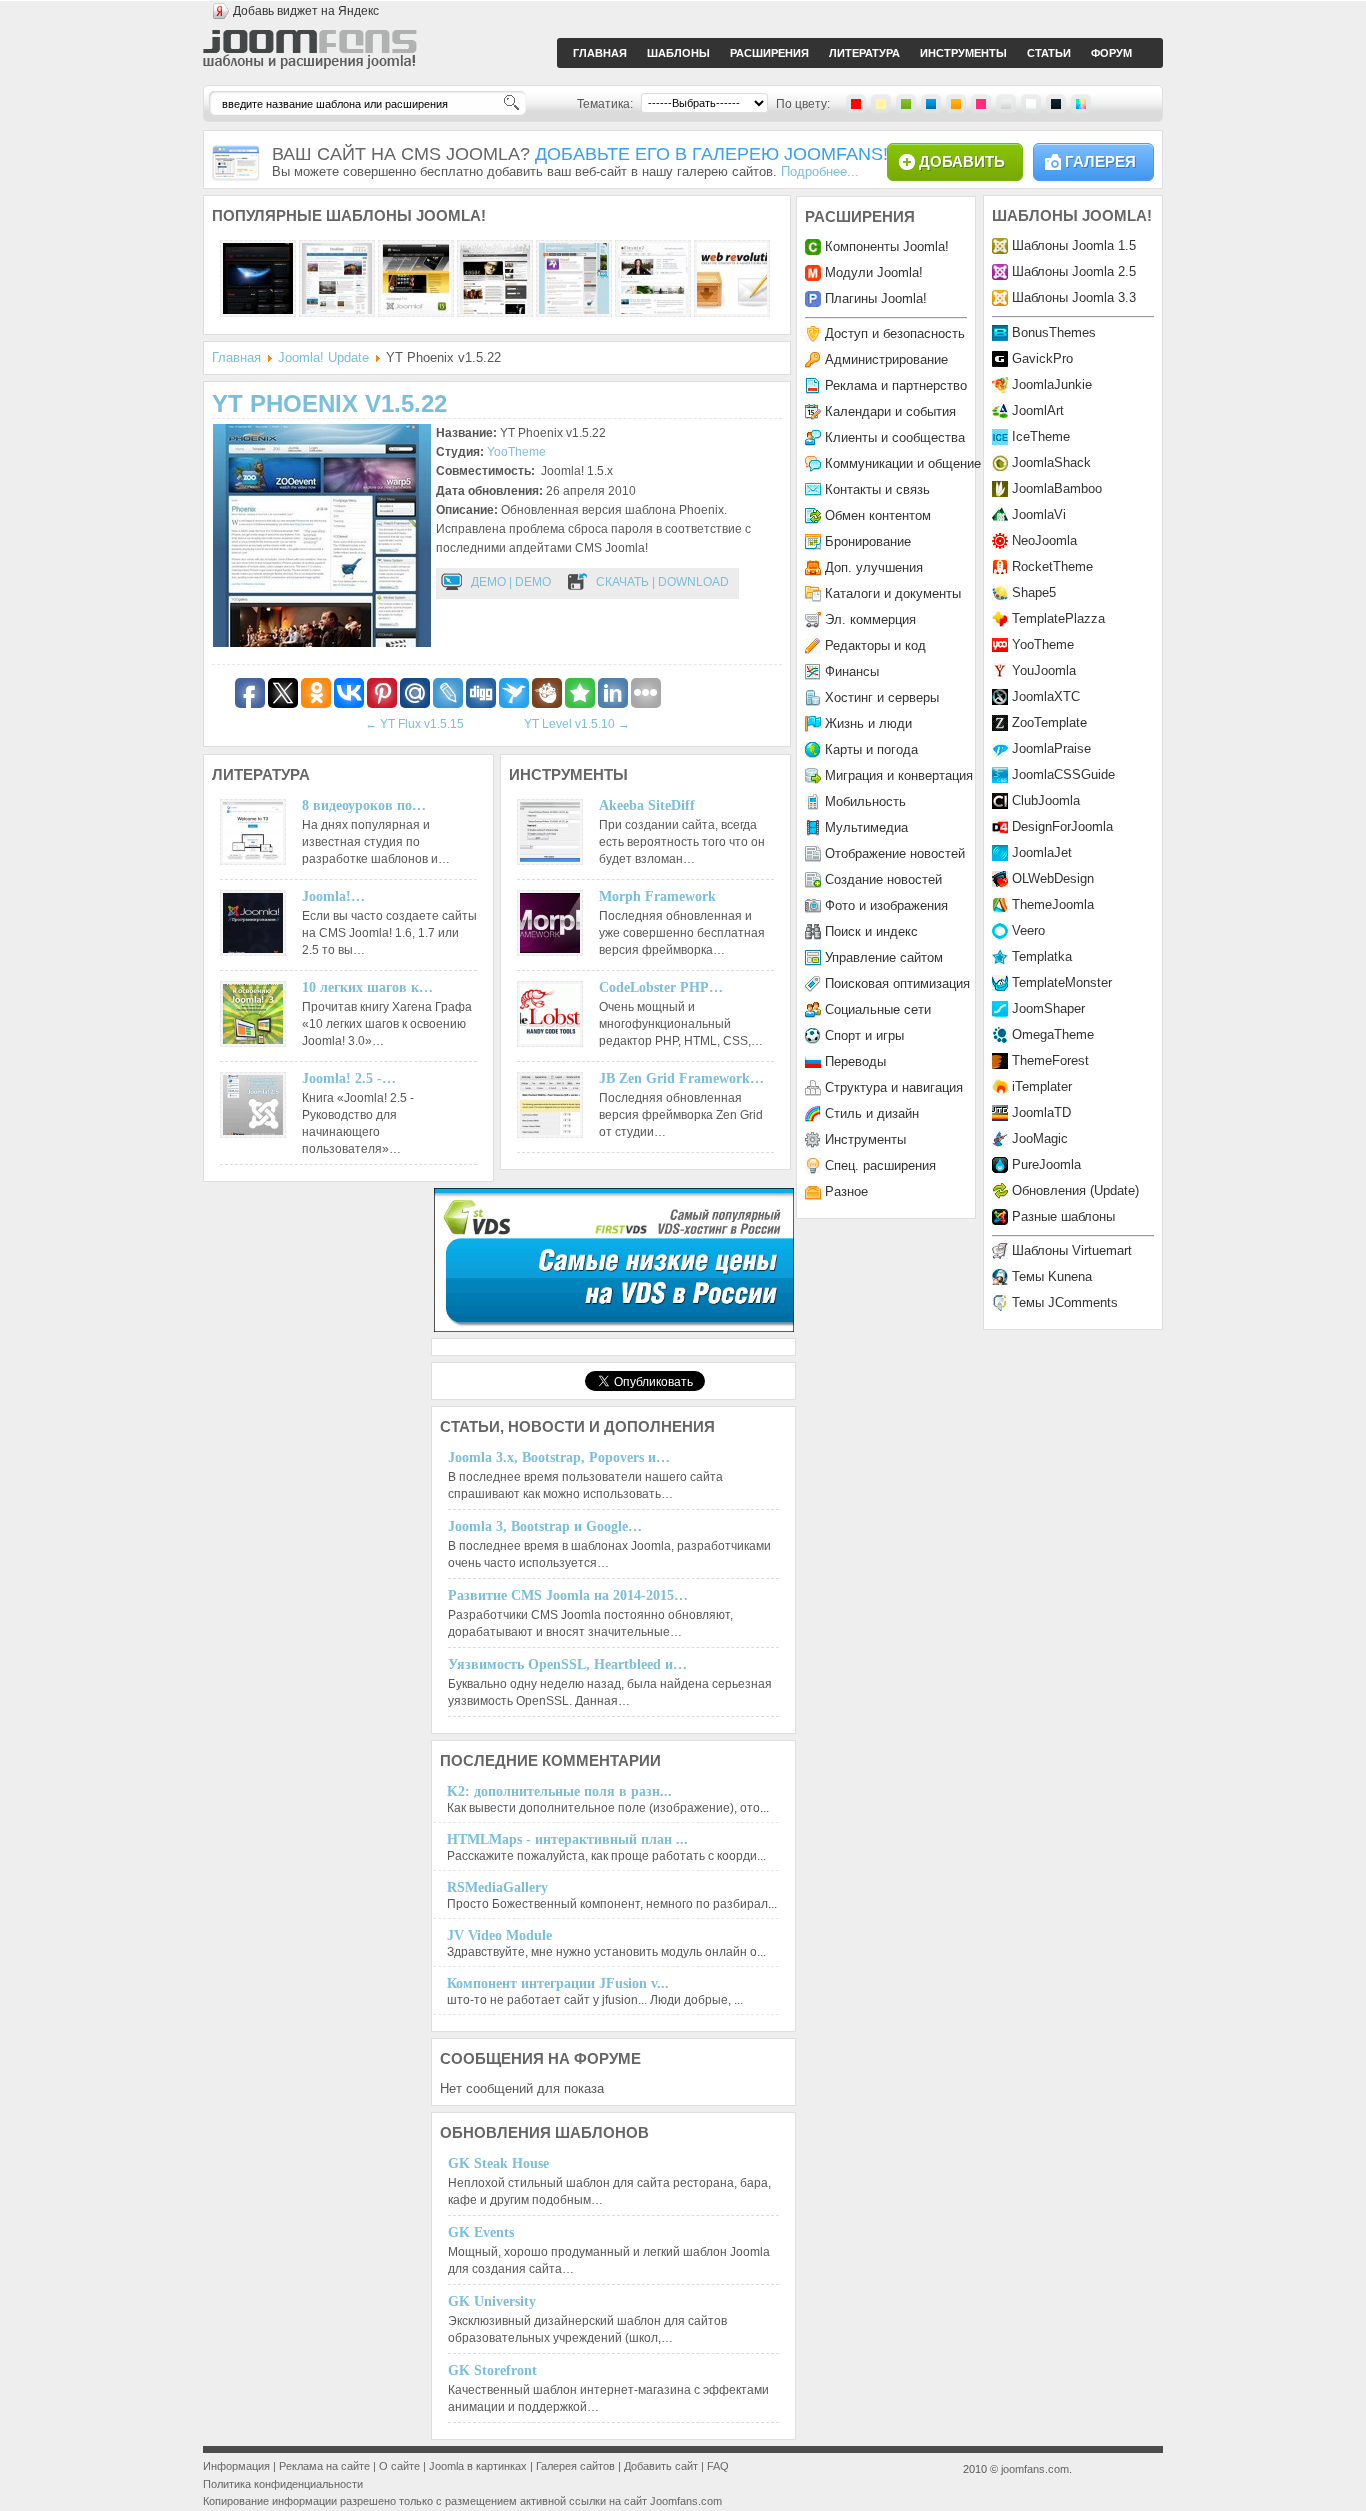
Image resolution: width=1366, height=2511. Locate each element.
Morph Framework (657, 896)
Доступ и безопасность (895, 333)
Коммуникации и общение (903, 463)
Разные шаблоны (1063, 1216)
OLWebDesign (1053, 878)
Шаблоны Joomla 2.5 (1074, 271)
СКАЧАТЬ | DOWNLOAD (662, 582)
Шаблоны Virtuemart (1072, 1250)
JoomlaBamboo (1057, 488)
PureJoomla (1046, 1164)
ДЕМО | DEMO (511, 582)
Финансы (852, 671)
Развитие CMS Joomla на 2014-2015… (568, 1595)
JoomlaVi (1039, 514)
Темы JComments (1065, 1302)
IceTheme (1041, 436)
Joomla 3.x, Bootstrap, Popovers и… (559, 1457)
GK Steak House (498, 2163)
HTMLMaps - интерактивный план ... (567, 1839)
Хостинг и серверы (882, 697)
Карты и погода (871, 749)
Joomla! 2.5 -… (349, 1078)
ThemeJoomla (1053, 904)
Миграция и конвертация (899, 775)
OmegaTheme (1053, 1034)
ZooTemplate (1049, 722)
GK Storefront (492, 2370)
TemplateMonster (1062, 982)
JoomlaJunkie (1052, 384)
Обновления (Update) (1075, 1190)
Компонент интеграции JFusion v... (558, 1983)
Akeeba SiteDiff (647, 805)
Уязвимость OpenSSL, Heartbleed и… (567, 1664)
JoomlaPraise (1051, 748)
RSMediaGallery (497, 1887)
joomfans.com (1035, 2469)
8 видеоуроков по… (364, 805)
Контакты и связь (877, 489)
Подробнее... (820, 171)
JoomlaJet (1042, 852)
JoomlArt (1038, 410)
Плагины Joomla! (876, 298)
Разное (846, 1191)
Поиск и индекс (871, 931)
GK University (492, 2301)
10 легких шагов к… (367, 987)
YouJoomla (1044, 670)
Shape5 (1034, 592)
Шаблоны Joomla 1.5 (1074, 245)
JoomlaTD (1041, 1112)
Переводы (855, 1061)
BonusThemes (1054, 332)
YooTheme (516, 452)
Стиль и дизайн (872, 1113)
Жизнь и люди (868, 723)
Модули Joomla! (874, 272)
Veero (1028, 930)
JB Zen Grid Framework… (681, 1078)
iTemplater (1042, 1086)
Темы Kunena (1052, 1276)
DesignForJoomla (1062, 826)
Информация (236, 2466)
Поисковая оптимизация (897, 983)
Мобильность (865, 801)
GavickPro (1042, 358)
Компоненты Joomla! (887, 246)
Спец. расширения (880, 1165)
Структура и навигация (894, 1087)
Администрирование (886, 359)
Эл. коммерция (870, 619)
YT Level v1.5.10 (577, 724)
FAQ (718, 2466)
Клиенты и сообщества (895, 437)
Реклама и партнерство (896, 385)
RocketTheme (1052, 566)
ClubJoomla (1046, 800)
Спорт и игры (864, 1035)
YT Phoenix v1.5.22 (329, 403)
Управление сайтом (884, 957)
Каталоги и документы (893, 593)
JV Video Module (499, 1935)
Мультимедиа (866, 827)
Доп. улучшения (874, 567)
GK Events (481, 2232)
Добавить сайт (661, 2466)
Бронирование (868, 541)
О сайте (399, 2466)
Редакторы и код (875, 645)
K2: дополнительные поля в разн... (559, 1791)
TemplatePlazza (1058, 618)
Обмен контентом (878, 515)
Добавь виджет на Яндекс (306, 11)
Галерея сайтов (575, 2466)
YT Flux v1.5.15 (414, 724)
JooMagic (1040, 1138)
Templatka (1042, 956)
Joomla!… (333, 896)
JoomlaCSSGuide (1063, 774)
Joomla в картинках (478, 2466)
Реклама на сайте (324, 2466)
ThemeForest (1050, 1060)
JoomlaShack (1051, 462)
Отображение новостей (895, 853)
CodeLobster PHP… (661, 987)
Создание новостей (883, 879)
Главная (236, 357)
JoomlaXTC (1046, 696)
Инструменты (865, 1139)
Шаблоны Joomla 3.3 (1074, 297)
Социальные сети (878, 1009)
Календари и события (890, 411)
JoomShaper (1048, 1008)
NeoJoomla (1044, 540)
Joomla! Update (323, 357)
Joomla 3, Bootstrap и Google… (545, 1526)
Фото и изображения (886, 905)
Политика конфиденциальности (283, 2484)
